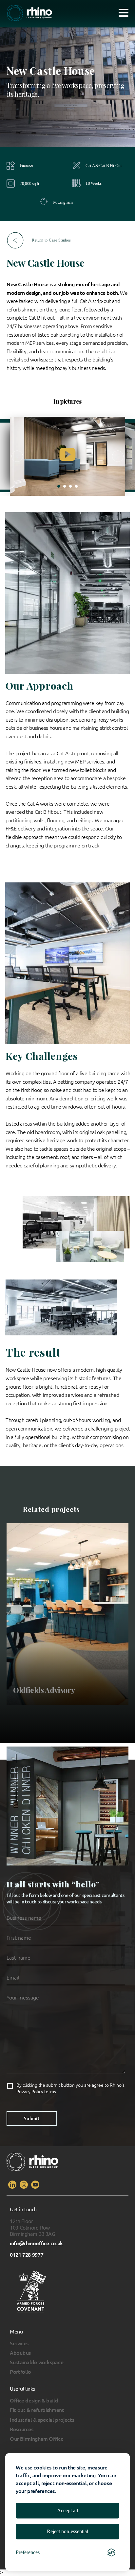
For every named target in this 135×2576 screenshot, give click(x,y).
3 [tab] (70, 486)
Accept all (67, 2510)
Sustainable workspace (37, 2362)
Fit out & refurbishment (37, 2410)
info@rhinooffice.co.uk (36, 2243)
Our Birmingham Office (37, 2439)
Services (19, 2343)
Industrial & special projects (42, 2420)
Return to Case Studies (51, 240)
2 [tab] (65, 486)
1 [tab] (59, 486)
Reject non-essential (67, 2531)
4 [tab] (76, 486)
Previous (17, 456)
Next (118, 456)
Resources (22, 2429)
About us (20, 2353)
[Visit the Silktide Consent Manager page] (111, 2552)
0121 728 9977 (27, 2255)
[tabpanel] (67, 456)
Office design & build (34, 2401)
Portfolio (20, 2372)
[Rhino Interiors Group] (29, 14)
